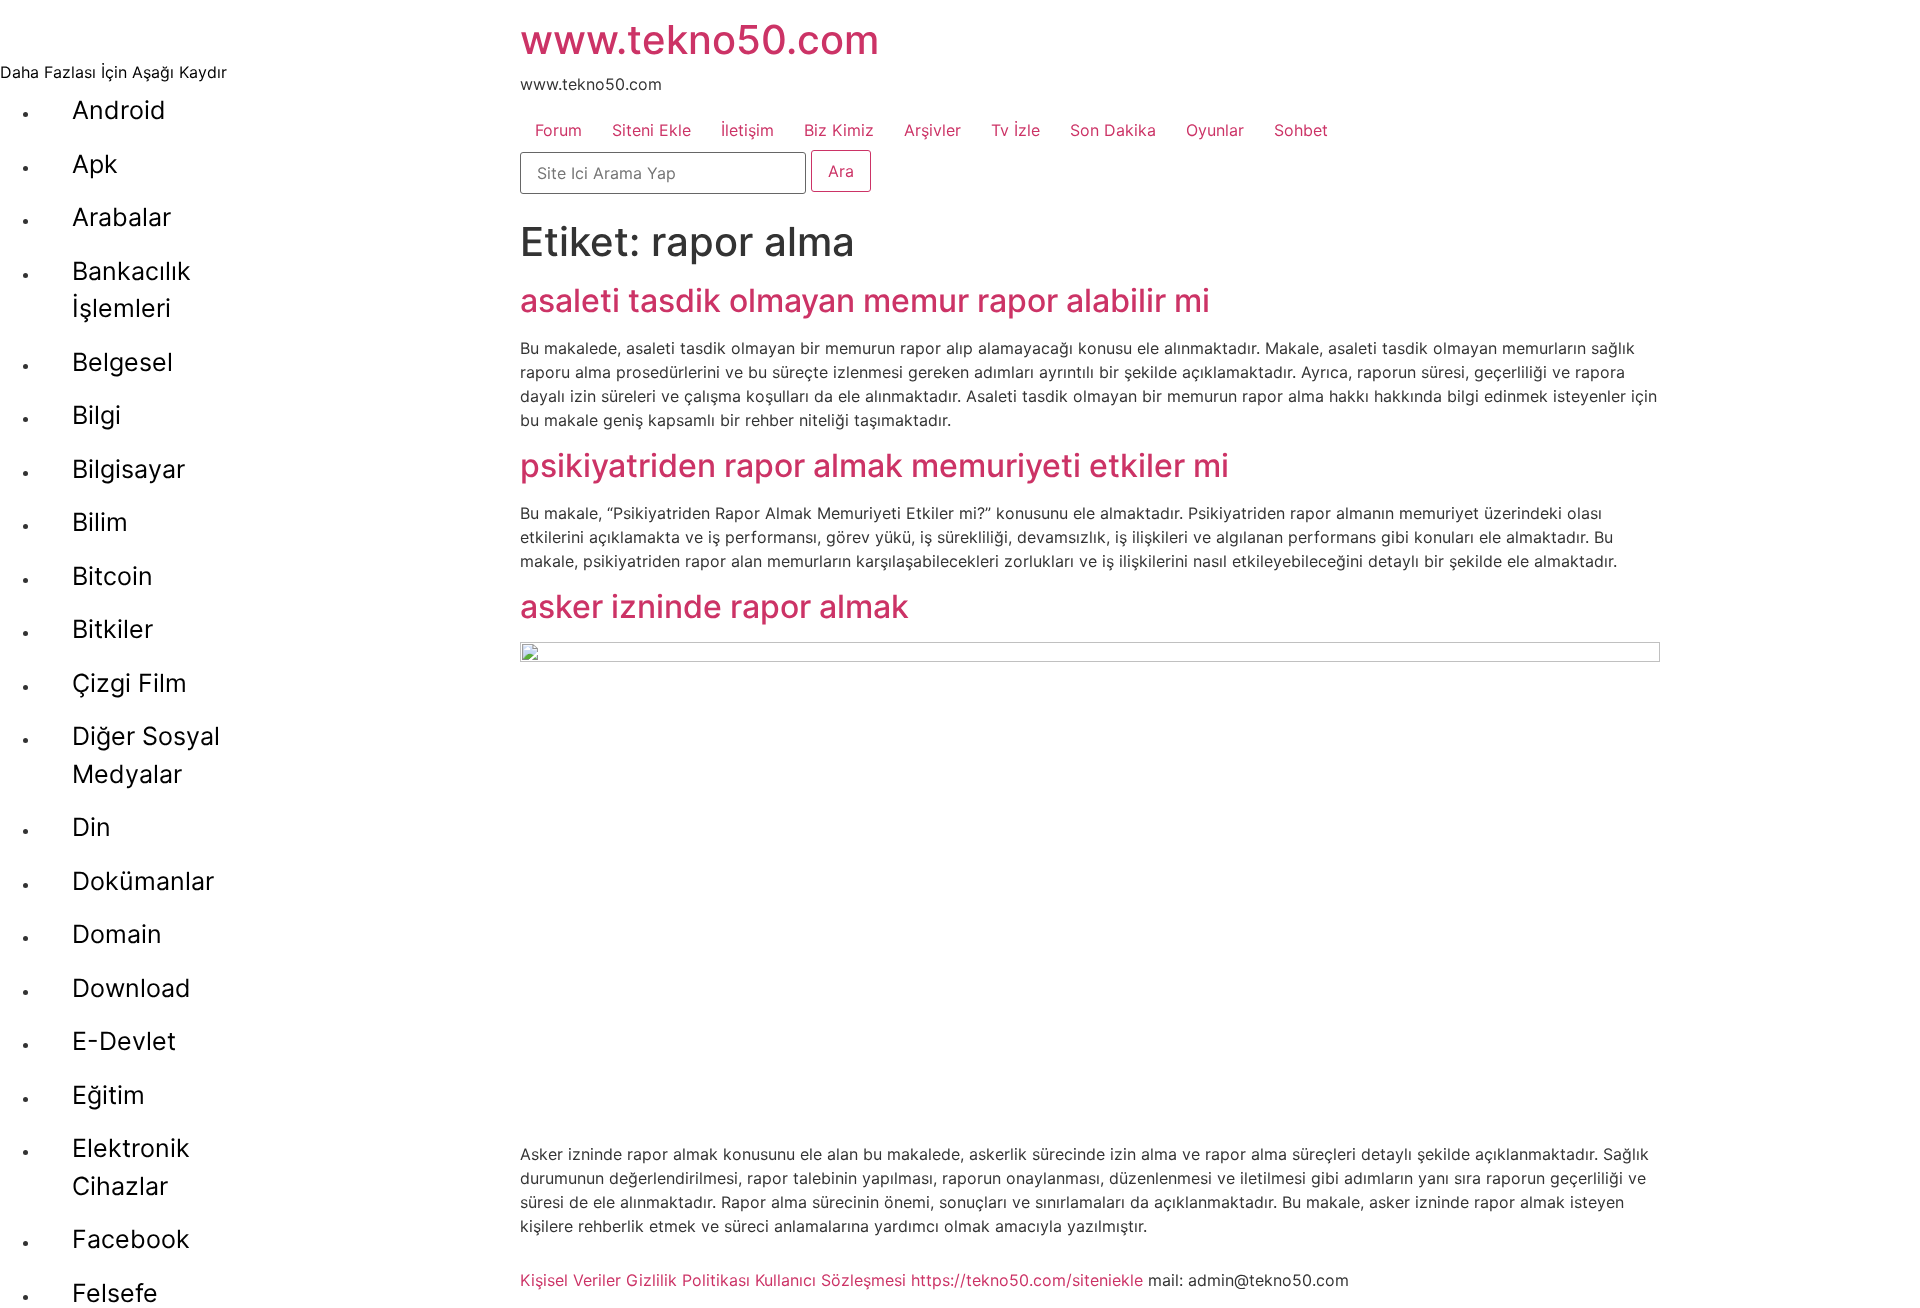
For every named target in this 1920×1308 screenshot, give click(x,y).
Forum (558, 130)
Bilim (100, 522)
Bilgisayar (128, 469)
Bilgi (96, 415)
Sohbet (1301, 130)
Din (91, 827)
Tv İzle (1015, 130)
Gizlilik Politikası (688, 1280)
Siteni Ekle (651, 130)
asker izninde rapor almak (714, 606)
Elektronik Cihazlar (131, 1167)
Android (119, 110)
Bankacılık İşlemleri (131, 290)
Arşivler (932, 130)
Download (131, 988)
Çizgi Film (129, 683)
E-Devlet (124, 1041)
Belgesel (122, 362)
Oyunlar (1215, 130)
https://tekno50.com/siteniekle (1027, 1280)
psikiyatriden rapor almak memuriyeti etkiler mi (874, 465)
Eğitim (108, 1095)
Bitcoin (112, 576)
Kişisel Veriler (570, 1280)
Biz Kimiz (839, 130)
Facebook (131, 1239)
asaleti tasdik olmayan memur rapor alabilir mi (865, 300)
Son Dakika (1113, 130)
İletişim (747, 130)
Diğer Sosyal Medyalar (146, 755)
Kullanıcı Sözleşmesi (830, 1280)
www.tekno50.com (699, 39)
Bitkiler (112, 629)
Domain (117, 934)
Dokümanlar (143, 881)
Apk (95, 164)
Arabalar (121, 217)
